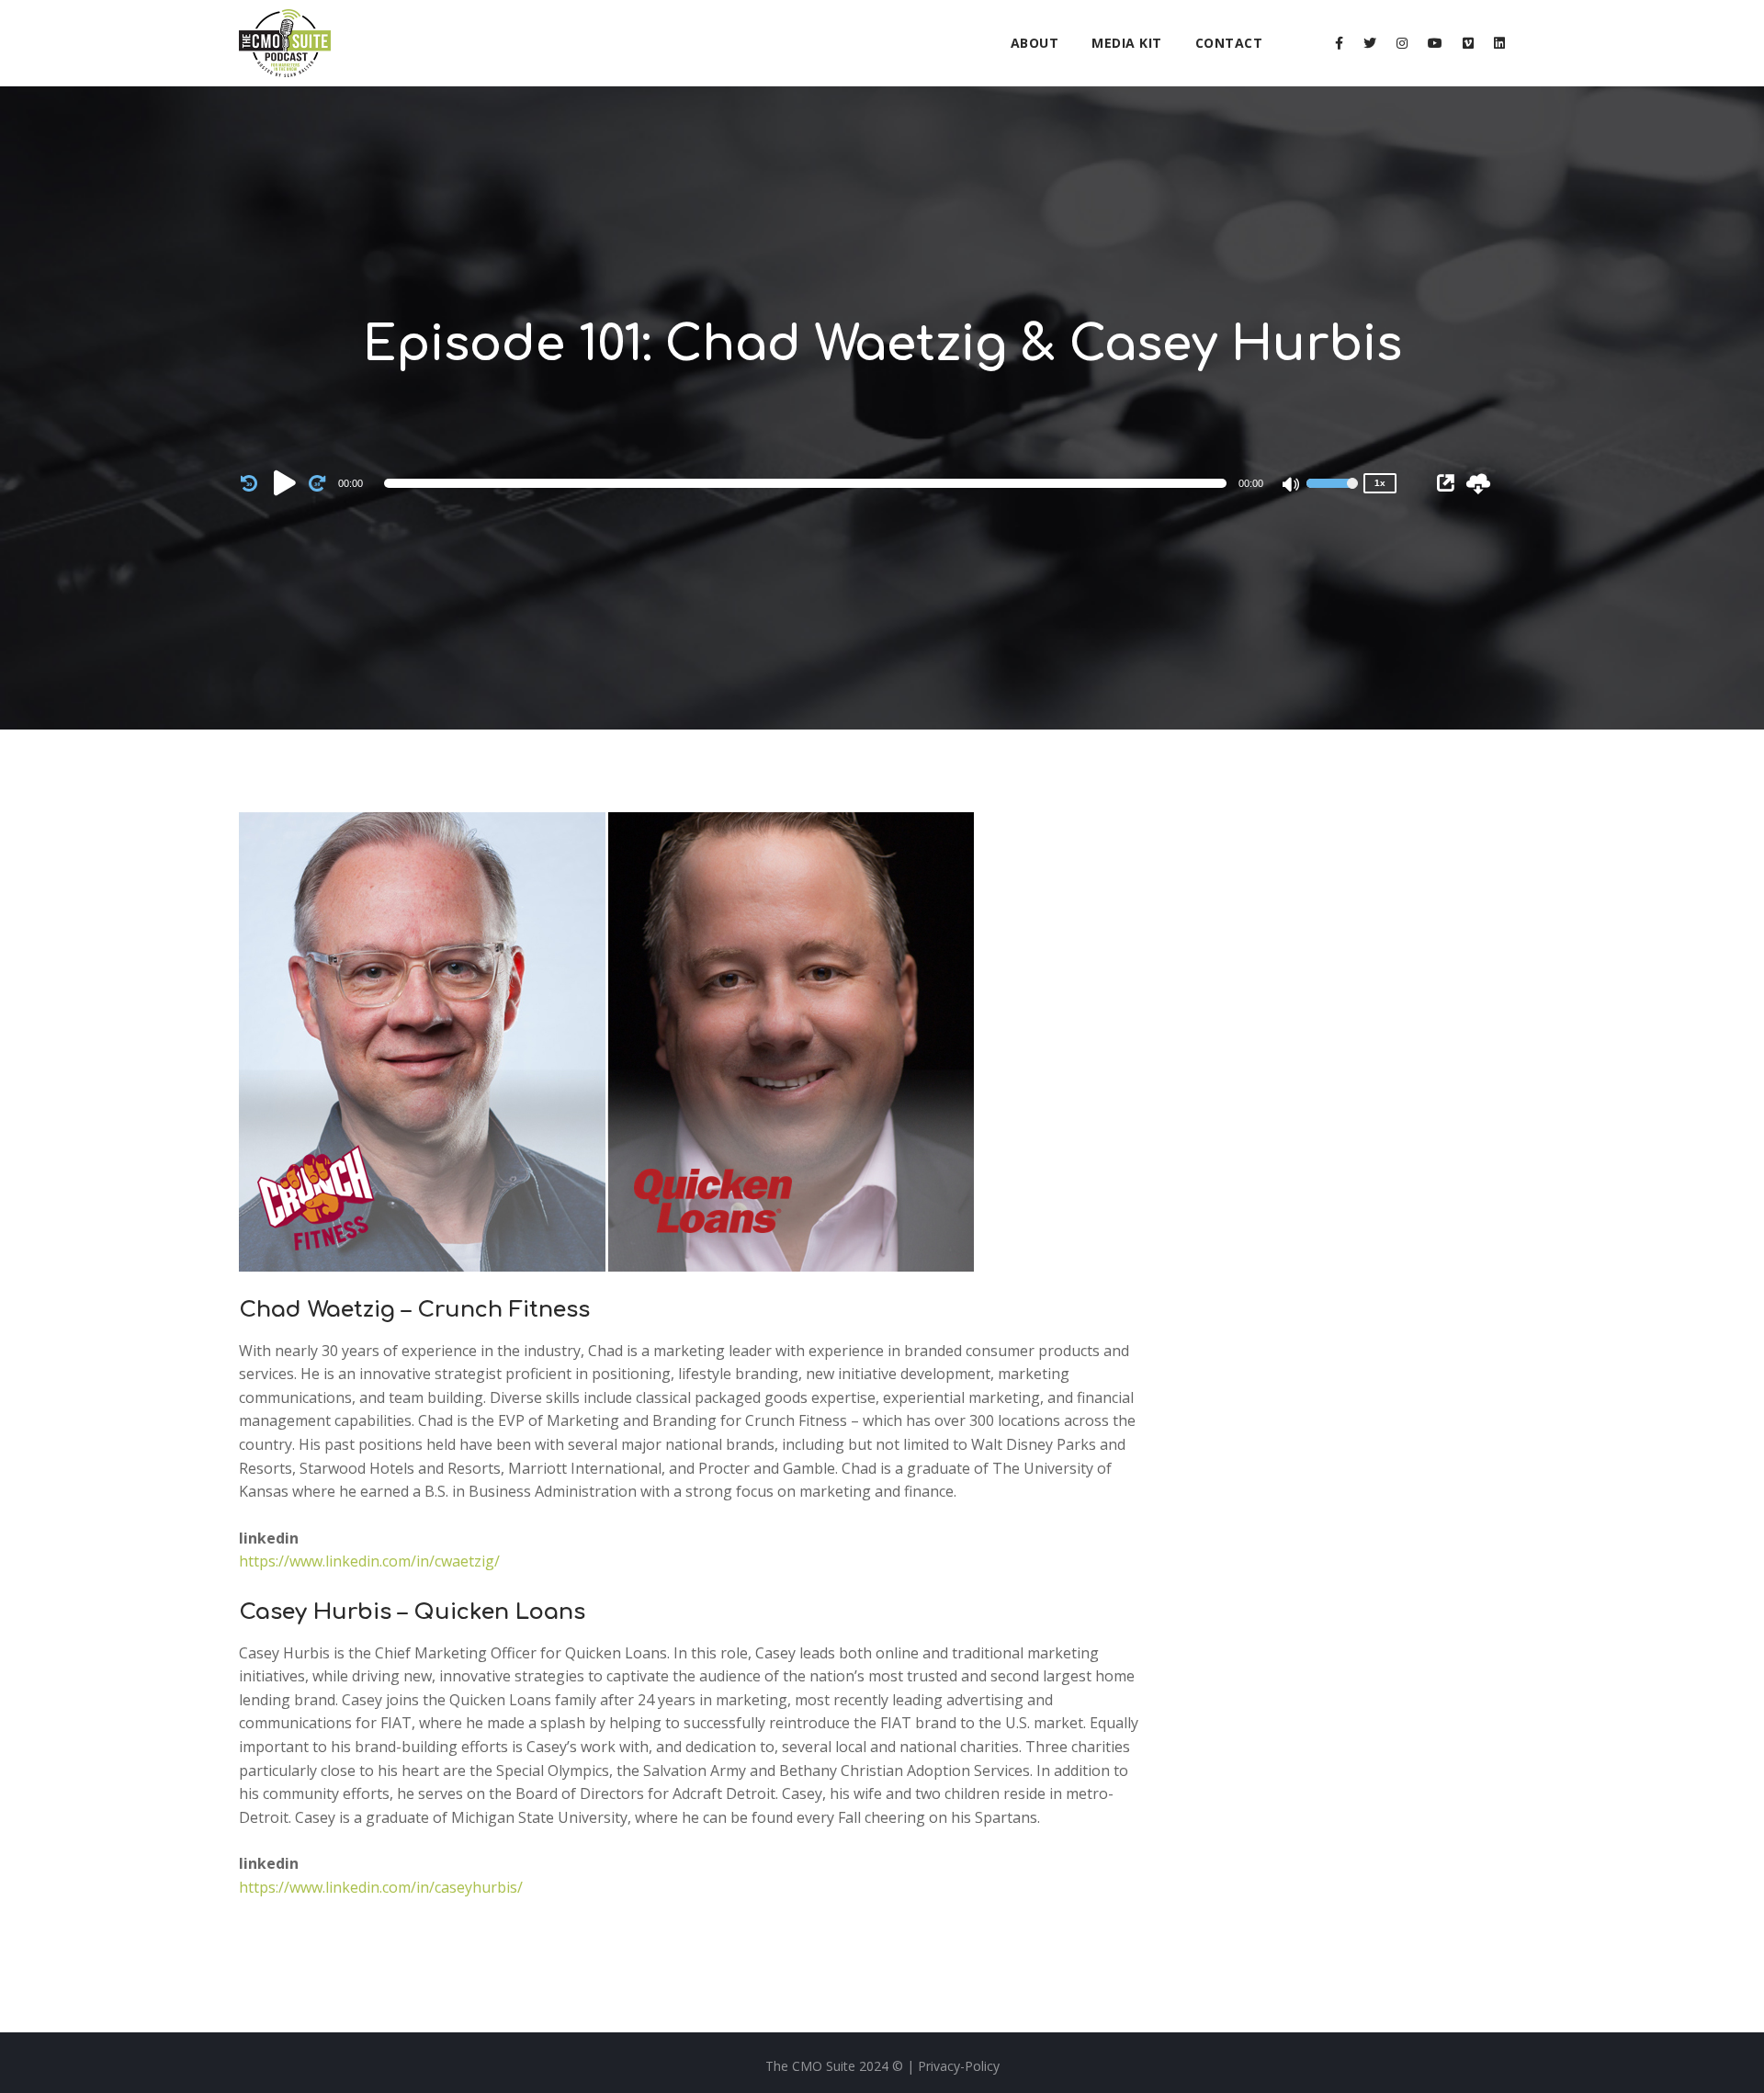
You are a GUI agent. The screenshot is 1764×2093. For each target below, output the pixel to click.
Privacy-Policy (959, 2066)
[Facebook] (1339, 43)
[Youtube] (1435, 43)
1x (1380, 483)
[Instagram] (1402, 43)
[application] (808, 483)
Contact (1229, 43)
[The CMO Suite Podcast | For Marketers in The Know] (285, 43)
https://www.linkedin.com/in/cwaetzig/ (369, 1561)
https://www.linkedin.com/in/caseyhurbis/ (381, 1887)
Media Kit (1127, 43)
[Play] (285, 482)
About (1035, 43)
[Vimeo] (1468, 43)
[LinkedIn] (1499, 43)
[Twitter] (1370, 43)
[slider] (1332, 495)
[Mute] (1292, 486)
